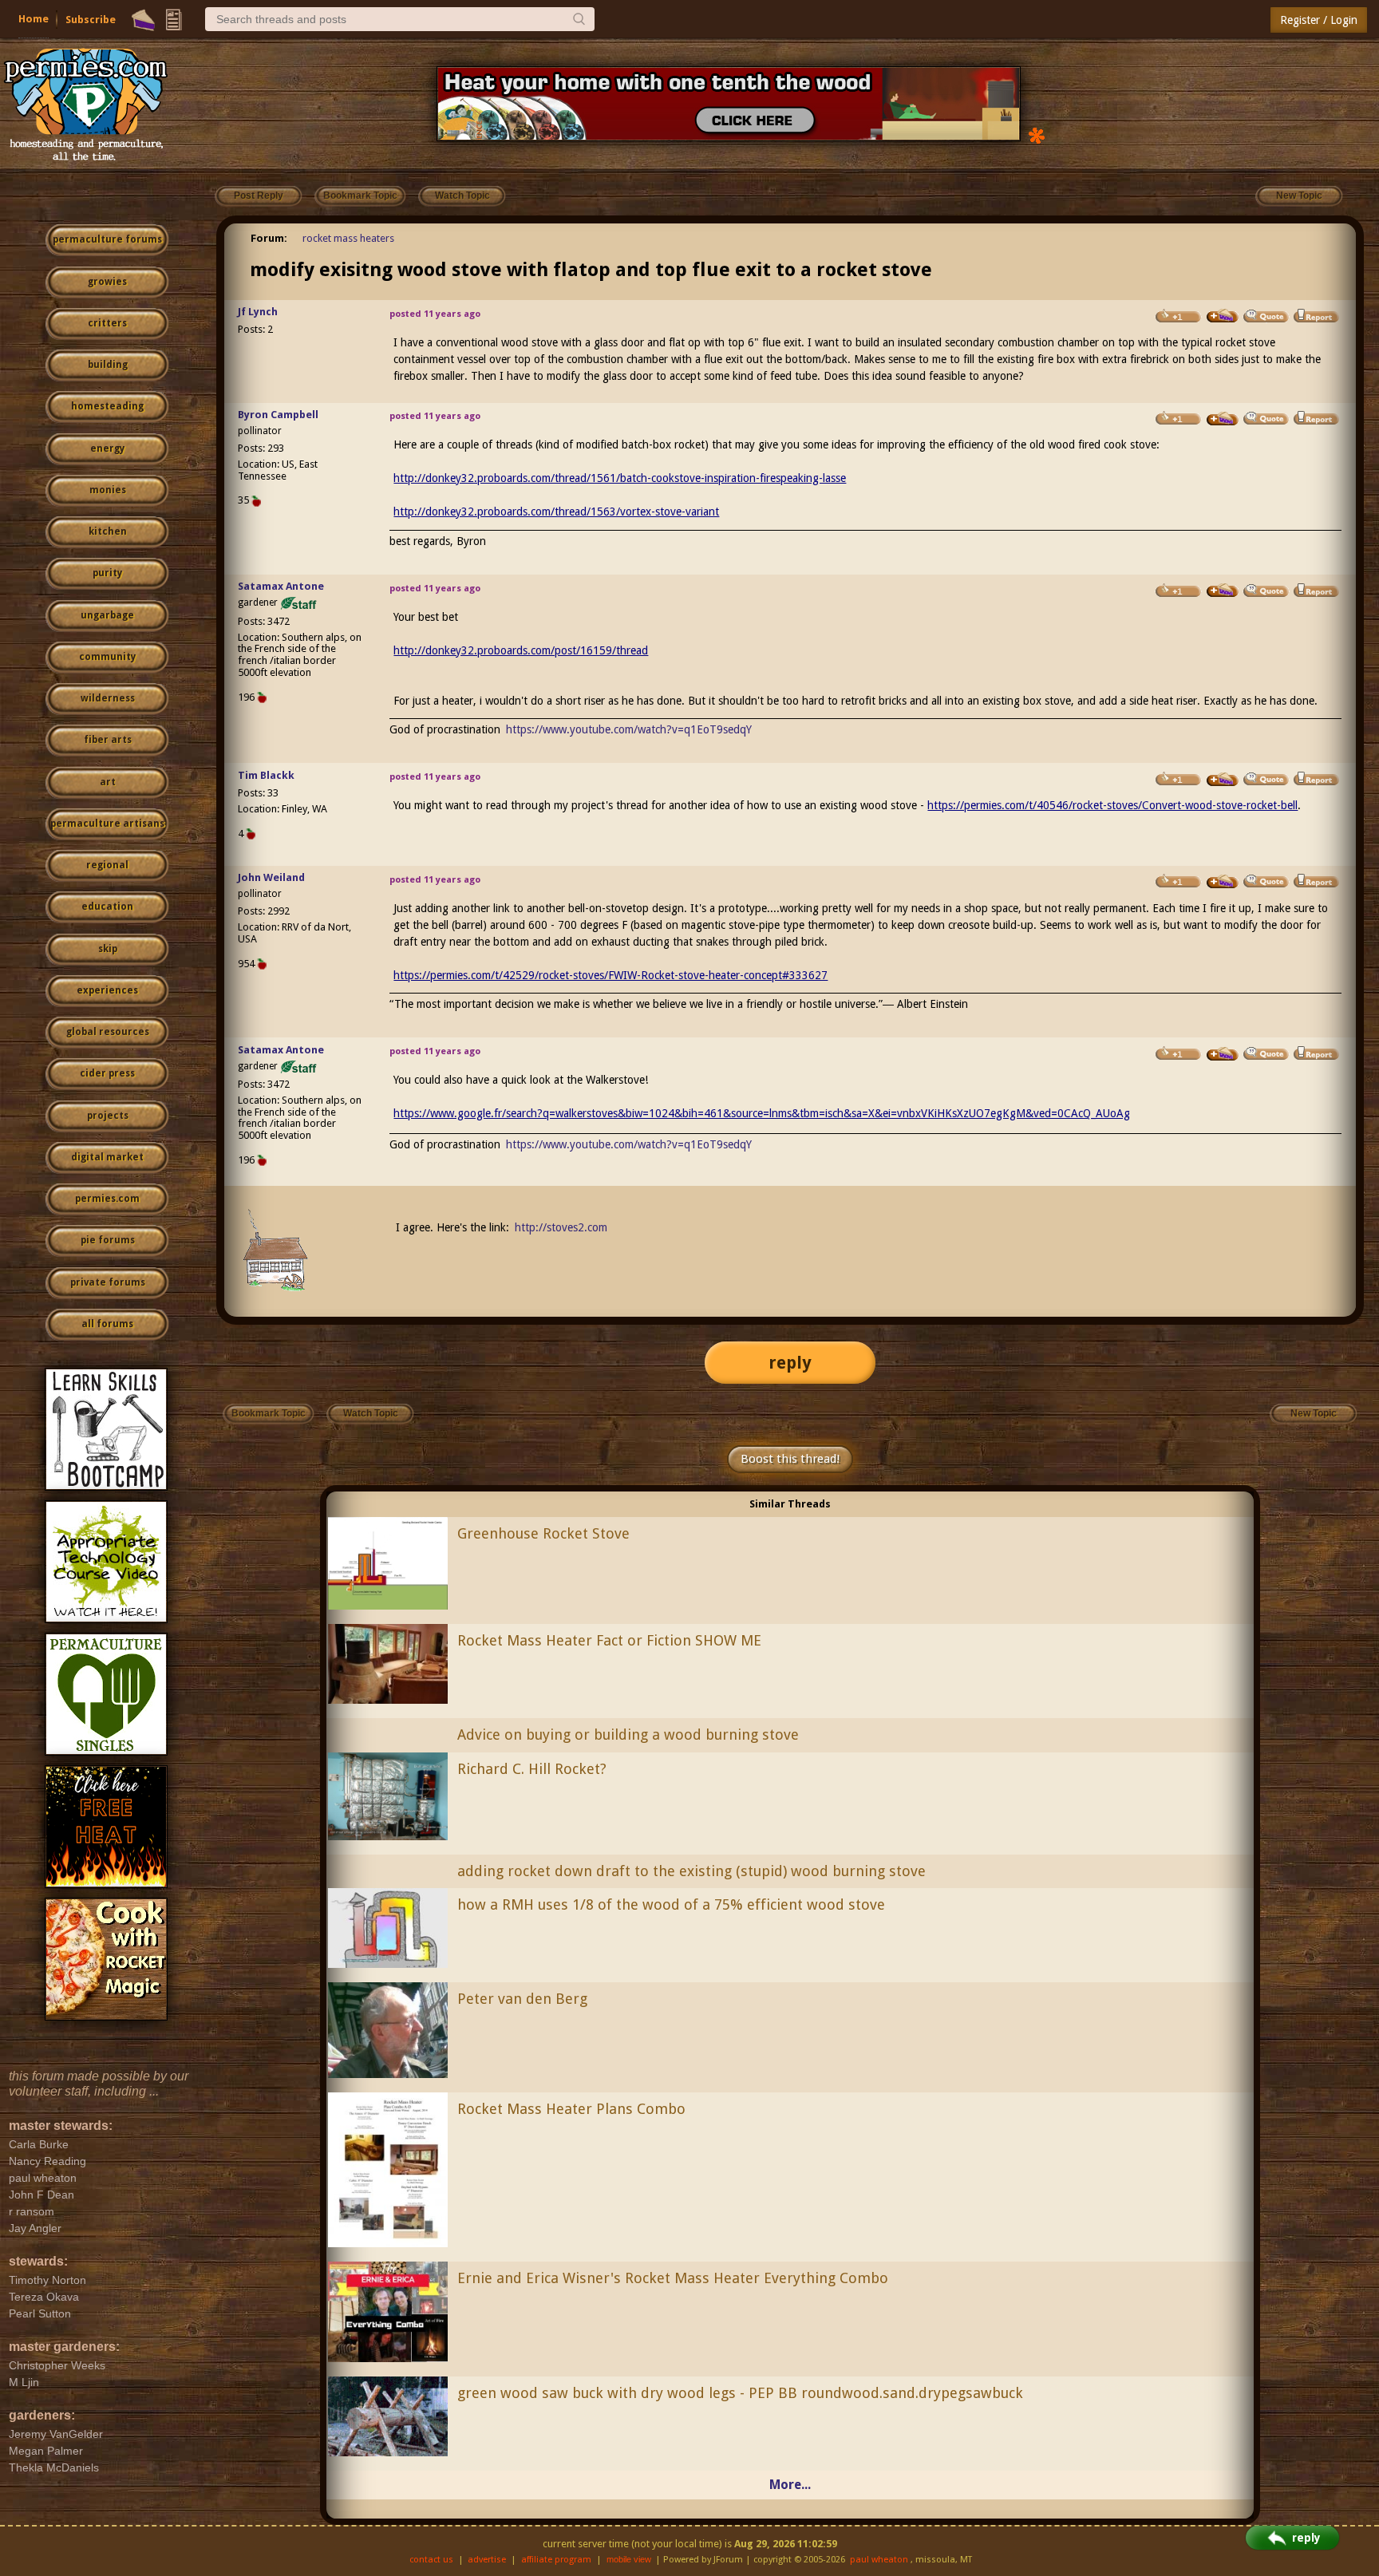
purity (107, 573)
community (107, 657)
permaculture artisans (107, 824)
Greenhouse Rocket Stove (543, 1533)
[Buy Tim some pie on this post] (1223, 780)
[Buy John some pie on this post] (1223, 882)
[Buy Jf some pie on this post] (1223, 316)
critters (107, 323)
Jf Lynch (258, 312)
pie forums (108, 1240)
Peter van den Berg (522, 1999)
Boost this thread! (790, 1459)
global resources (108, 1032)
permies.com (107, 1199)
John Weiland (271, 877)
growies (107, 282)
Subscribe (91, 20)
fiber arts (108, 740)
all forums (107, 1324)
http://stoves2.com (561, 1227)
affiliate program (556, 2560)
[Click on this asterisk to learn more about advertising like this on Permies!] (1037, 134)
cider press (107, 1073)
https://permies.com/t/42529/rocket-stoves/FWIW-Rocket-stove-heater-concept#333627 (610, 975)
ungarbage (107, 615)
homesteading (107, 406)
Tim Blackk (266, 775)
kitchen (108, 531)
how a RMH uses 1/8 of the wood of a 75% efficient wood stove (671, 1904)
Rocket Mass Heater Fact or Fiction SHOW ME (609, 1640)
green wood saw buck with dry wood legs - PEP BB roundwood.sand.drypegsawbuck (740, 2393)
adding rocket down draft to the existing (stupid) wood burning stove (691, 1871)
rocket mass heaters (348, 238)
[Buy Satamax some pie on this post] (1223, 591)
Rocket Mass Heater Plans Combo (571, 2109)
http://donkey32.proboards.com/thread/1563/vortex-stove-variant (556, 512)
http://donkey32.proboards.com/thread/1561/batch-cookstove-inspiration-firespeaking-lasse (620, 478)
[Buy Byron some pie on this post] (1223, 419)
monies (108, 490)
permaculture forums (107, 239)
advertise (487, 2560)
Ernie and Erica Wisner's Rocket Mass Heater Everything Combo (673, 2278)
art (108, 782)
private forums (108, 1282)
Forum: (269, 238)
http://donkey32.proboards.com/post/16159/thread (521, 650)
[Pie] (143, 20)
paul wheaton (879, 2560)
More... (790, 2485)
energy (107, 448)
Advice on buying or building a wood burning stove (628, 1734)
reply (790, 1363)
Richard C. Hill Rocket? (532, 1769)
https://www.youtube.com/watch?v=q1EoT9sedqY (629, 729)
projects (108, 1116)
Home (34, 19)
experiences (107, 990)
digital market (107, 1157)
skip (108, 949)
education (107, 907)
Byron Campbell (278, 415)
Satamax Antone (281, 586)
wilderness (108, 698)
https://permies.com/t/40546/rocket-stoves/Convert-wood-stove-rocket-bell (1112, 805)
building (108, 365)
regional (107, 865)
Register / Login (1319, 20)
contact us (431, 2560)
